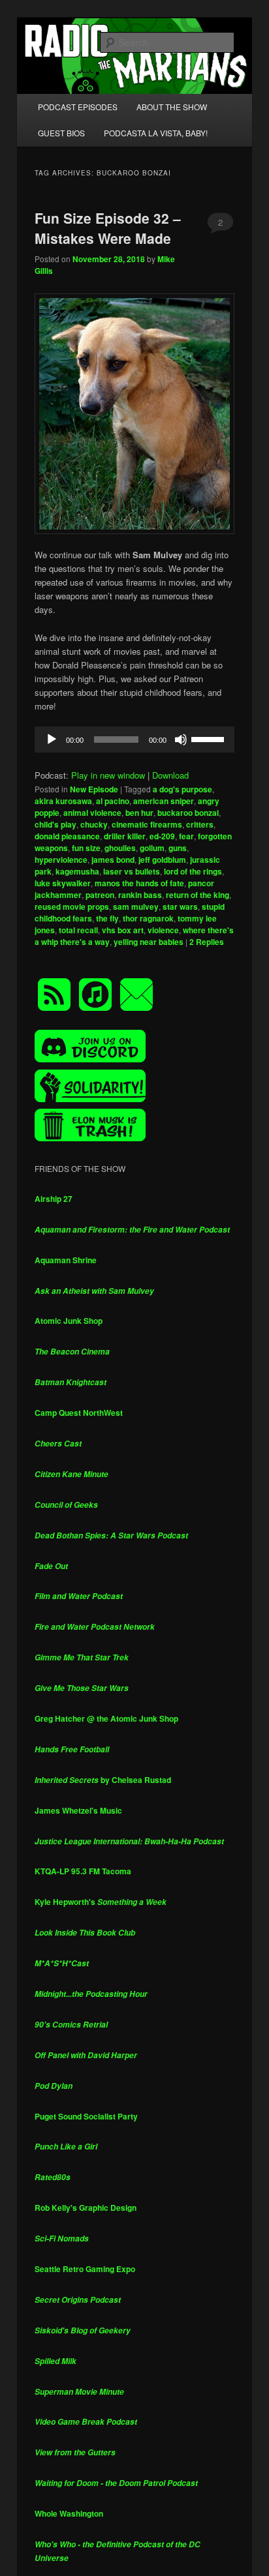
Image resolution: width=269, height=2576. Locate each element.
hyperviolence (61, 860)
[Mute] (181, 740)
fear (186, 836)
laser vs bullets (132, 871)
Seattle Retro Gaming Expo (85, 2269)
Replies (207, 942)
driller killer (125, 836)
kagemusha (77, 871)
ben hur (139, 813)
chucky (94, 824)
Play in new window (108, 775)
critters (200, 824)
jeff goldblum (162, 860)
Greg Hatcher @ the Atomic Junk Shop (106, 1718)
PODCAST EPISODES (78, 107)
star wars (180, 906)
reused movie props (72, 906)
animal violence (92, 813)
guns (178, 848)
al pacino (113, 801)
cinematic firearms (147, 824)
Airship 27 (54, 1199)
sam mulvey (136, 906)
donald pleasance (67, 836)
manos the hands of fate (139, 883)
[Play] (52, 740)
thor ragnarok (148, 918)
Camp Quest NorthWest (79, 1413)
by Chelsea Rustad (103, 1780)
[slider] (210, 738)
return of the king (198, 895)
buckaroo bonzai (188, 813)
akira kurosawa (63, 801)
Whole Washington (69, 2513)
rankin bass (140, 895)
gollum (152, 848)
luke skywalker (63, 883)
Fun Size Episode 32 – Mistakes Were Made (108, 228)
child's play (55, 824)
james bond (113, 860)
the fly (107, 918)
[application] (134, 740)
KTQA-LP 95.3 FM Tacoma (83, 1871)
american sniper (164, 801)
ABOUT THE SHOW (172, 107)
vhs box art (123, 930)
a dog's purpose (182, 789)
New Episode (94, 789)
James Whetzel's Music (78, 1810)
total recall (78, 930)
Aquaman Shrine (66, 1260)
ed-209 (162, 836)
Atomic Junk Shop (69, 1321)
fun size (86, 848)
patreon (100, 895)
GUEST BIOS (61, 133)
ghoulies (120, 848)
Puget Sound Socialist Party (86, 2116)
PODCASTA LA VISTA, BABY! (156, 133)
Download (170, 775)
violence (163, 930)
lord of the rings (193, 871)
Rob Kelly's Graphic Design (86, 2208)
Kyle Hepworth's (101, 1902)
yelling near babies (149, 942)
